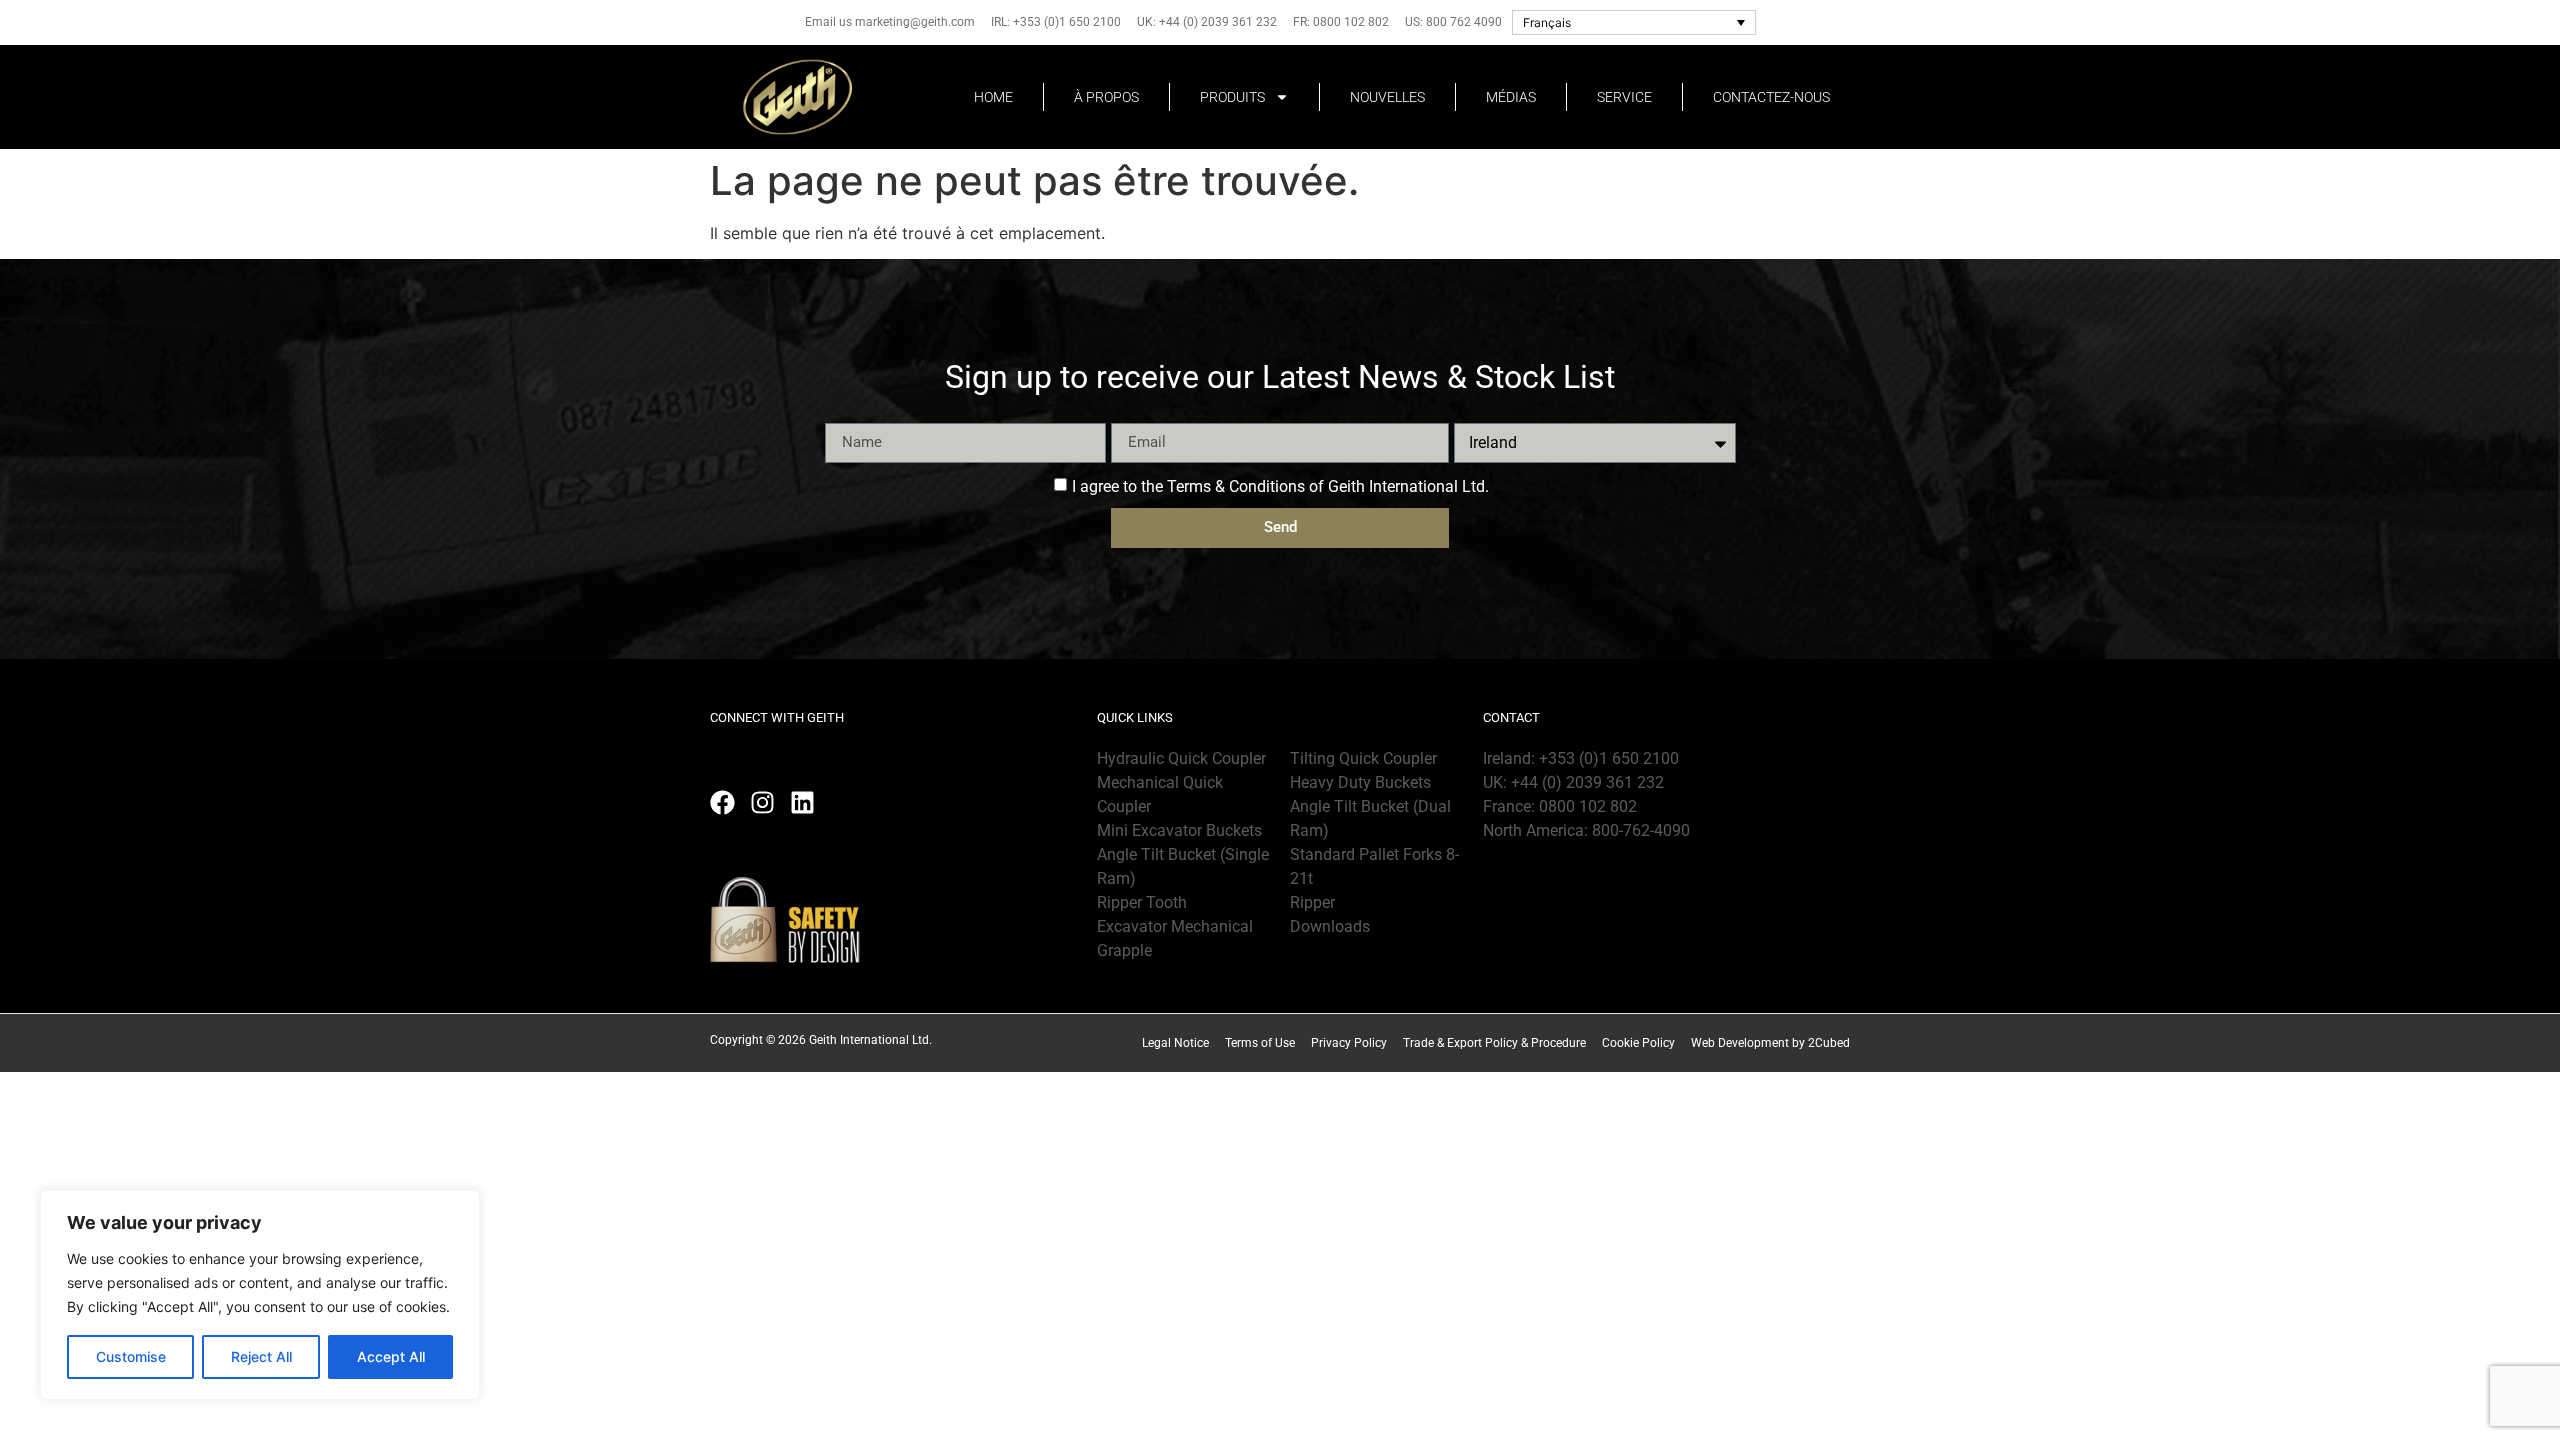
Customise (131, 1356)
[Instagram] (762, 802)
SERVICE (1624, 97)
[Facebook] (722, 802)
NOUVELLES (1387, 97)
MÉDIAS (1511, 97)
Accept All (391, 1356)
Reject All (261, 1356)
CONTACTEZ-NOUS (1771, 97)
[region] (260, 1295)
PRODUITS (1232, 97)
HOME (993, 97)
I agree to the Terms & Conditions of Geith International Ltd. (1280, 485)
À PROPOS (1106, 97)
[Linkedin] (802, 802)
